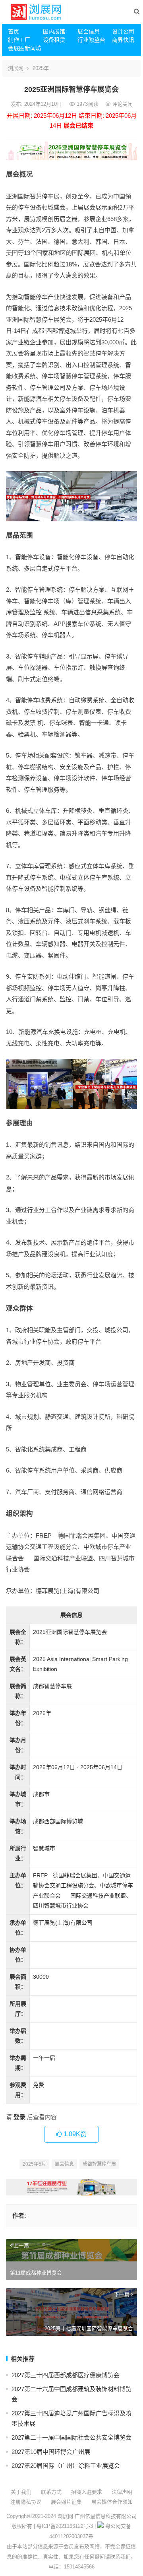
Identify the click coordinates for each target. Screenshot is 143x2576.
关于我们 (21, 2492)
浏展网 (16, 68)
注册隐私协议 (26, 2502)
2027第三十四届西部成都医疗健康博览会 (66, 2375)
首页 (14, 31)
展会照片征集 (66, 2502)
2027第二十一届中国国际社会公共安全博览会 (71, 2437)
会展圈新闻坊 (22, 48)
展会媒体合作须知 (112, 2502)
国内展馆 (54, 31)
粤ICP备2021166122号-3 (65, 2526)
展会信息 (89, 31)
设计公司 (123, 31)
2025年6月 (34, 2164)
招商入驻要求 (87, 2492)
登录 (19, 2117)
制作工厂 (19, 40)
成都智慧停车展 (99, 2164)
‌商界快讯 (123, 40)
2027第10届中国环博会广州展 (51, 2452)
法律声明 (122, 2492)
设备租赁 (54, 40)
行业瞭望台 (91, 40)
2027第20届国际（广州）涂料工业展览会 (66, 2466)
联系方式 (51, 2492)
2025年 (41, 68)
